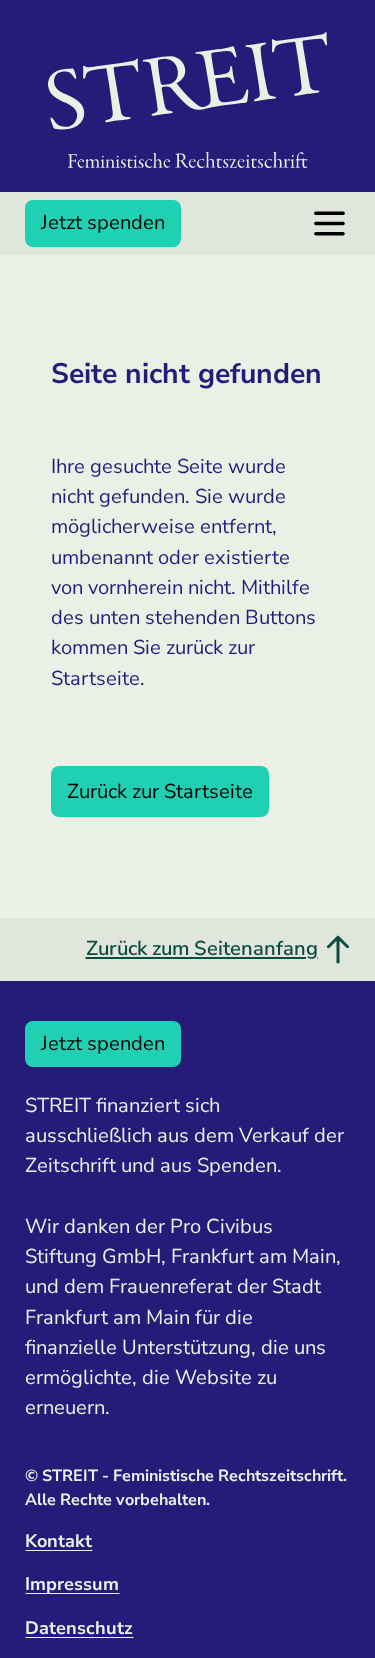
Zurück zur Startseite (160, 791)
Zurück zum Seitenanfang (202, 948)
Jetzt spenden (103, 222)
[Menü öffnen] (329, 223)
